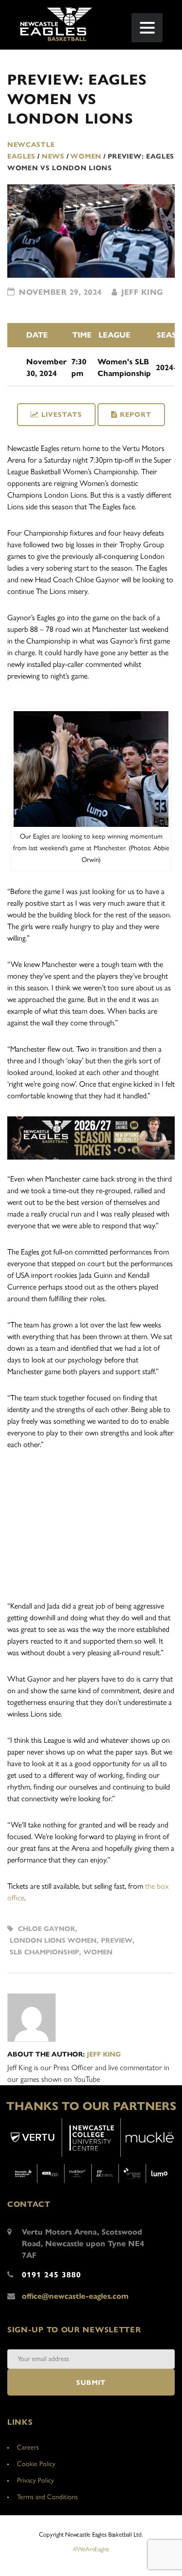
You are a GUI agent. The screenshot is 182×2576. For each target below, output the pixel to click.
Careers (28, 2447)
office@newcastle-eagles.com (75, 2296)
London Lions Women (53, 1941)
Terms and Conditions (47, 2497)
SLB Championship (44, 1952)
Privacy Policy (35, 2480)
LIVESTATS (62, 415)
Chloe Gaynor (47, 1929)
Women (98, 1952)
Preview (117, 1941)
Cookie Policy (36, 2464)
